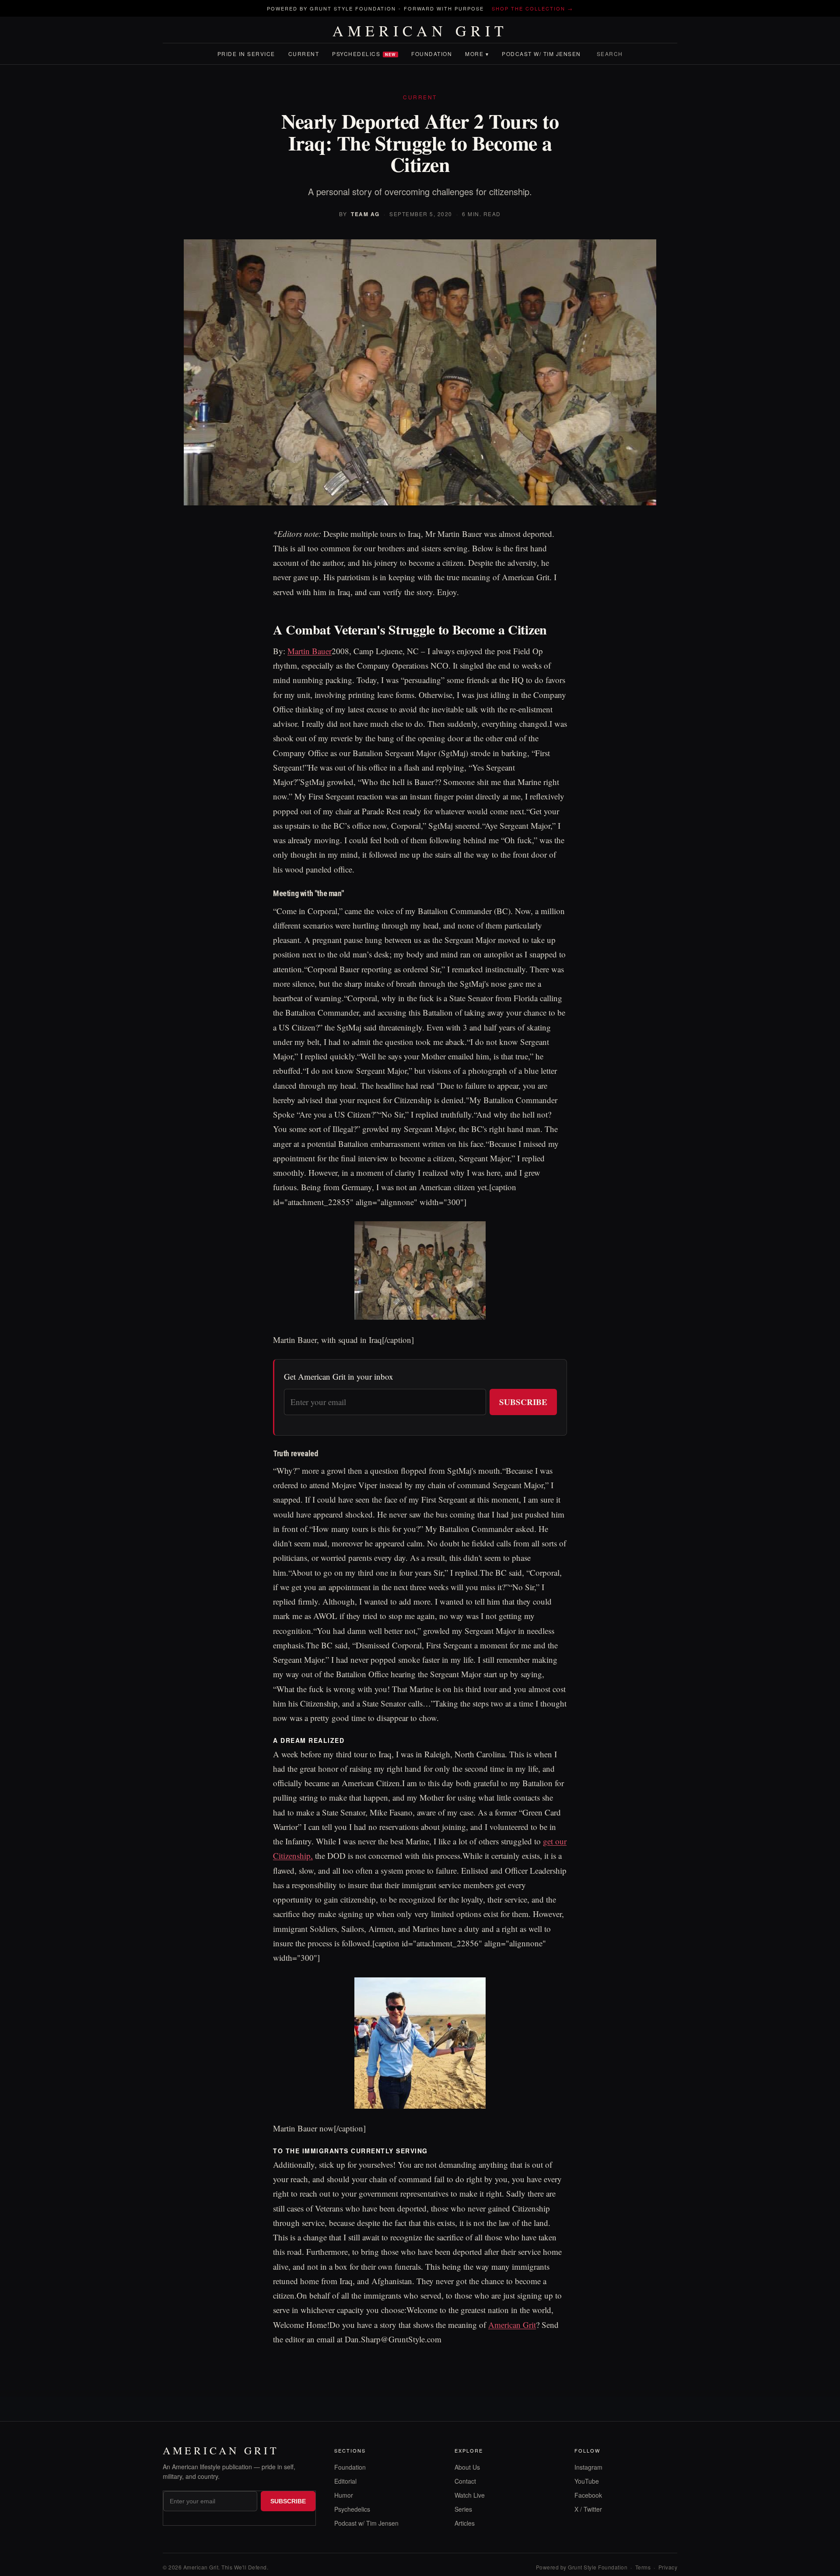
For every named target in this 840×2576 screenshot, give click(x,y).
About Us (467, 2467)
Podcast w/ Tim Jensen (541, 54)
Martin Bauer (310, 651)
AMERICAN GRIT (420, 31)
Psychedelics (364, 54)
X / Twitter (588, 2509)
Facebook (588, 2495)
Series (463, 2509)
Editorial (345, 2481)
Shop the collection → (532, 8)
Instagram (588, 2467)
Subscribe (523, 1402)
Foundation (432, 54)
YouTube (587, 2481)
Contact (465, 2481)
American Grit (512, 2325)
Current (304, 54)
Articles (465, 2523)
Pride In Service (246, 54)
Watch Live (470, 2495)
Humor (344, 2495)
